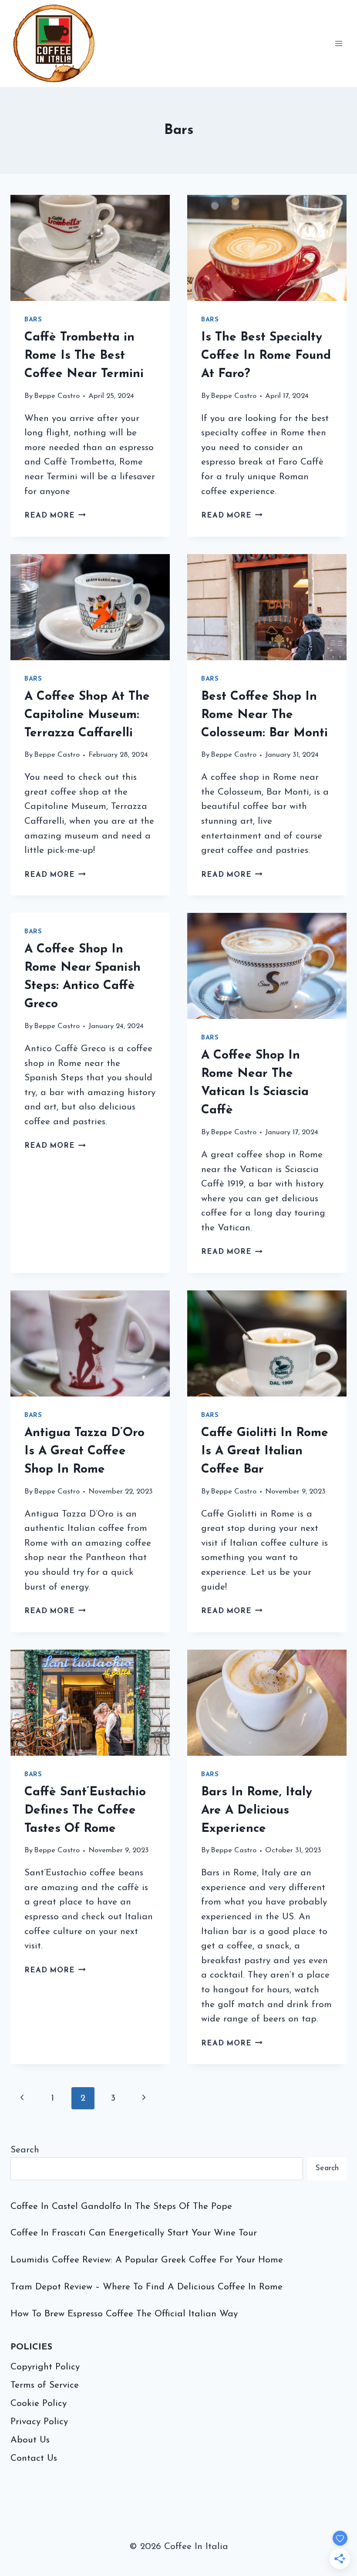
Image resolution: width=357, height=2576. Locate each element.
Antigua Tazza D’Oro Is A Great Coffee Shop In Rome (84, 1451)
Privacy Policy (39, 2422)
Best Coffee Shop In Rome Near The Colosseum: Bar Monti (264, 715)
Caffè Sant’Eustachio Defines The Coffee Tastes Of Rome (85, 1811)
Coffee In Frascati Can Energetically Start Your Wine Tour (134, 2233)
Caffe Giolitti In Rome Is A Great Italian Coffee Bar (265, 1451)
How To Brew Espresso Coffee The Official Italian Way (124, 2314)
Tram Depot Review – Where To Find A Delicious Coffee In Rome (147, 2287)
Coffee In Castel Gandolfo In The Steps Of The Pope (121, 2207)
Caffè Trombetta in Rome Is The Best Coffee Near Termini (84, 356)
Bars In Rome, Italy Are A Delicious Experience (257, 1811)
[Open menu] (338, 43)
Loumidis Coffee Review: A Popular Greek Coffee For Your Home (147, 2260)
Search (25, 2150)
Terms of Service (45, 2385)
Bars (33, 320)
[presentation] (90, 248)
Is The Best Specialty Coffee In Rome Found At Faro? (266, 356)
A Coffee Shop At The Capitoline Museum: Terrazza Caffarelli (87, 715)
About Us (30, 2440)
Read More (55, 516)
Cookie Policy (39, 2404)
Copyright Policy (45, 2367)
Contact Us (34, 2458)
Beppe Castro (57, 396)
